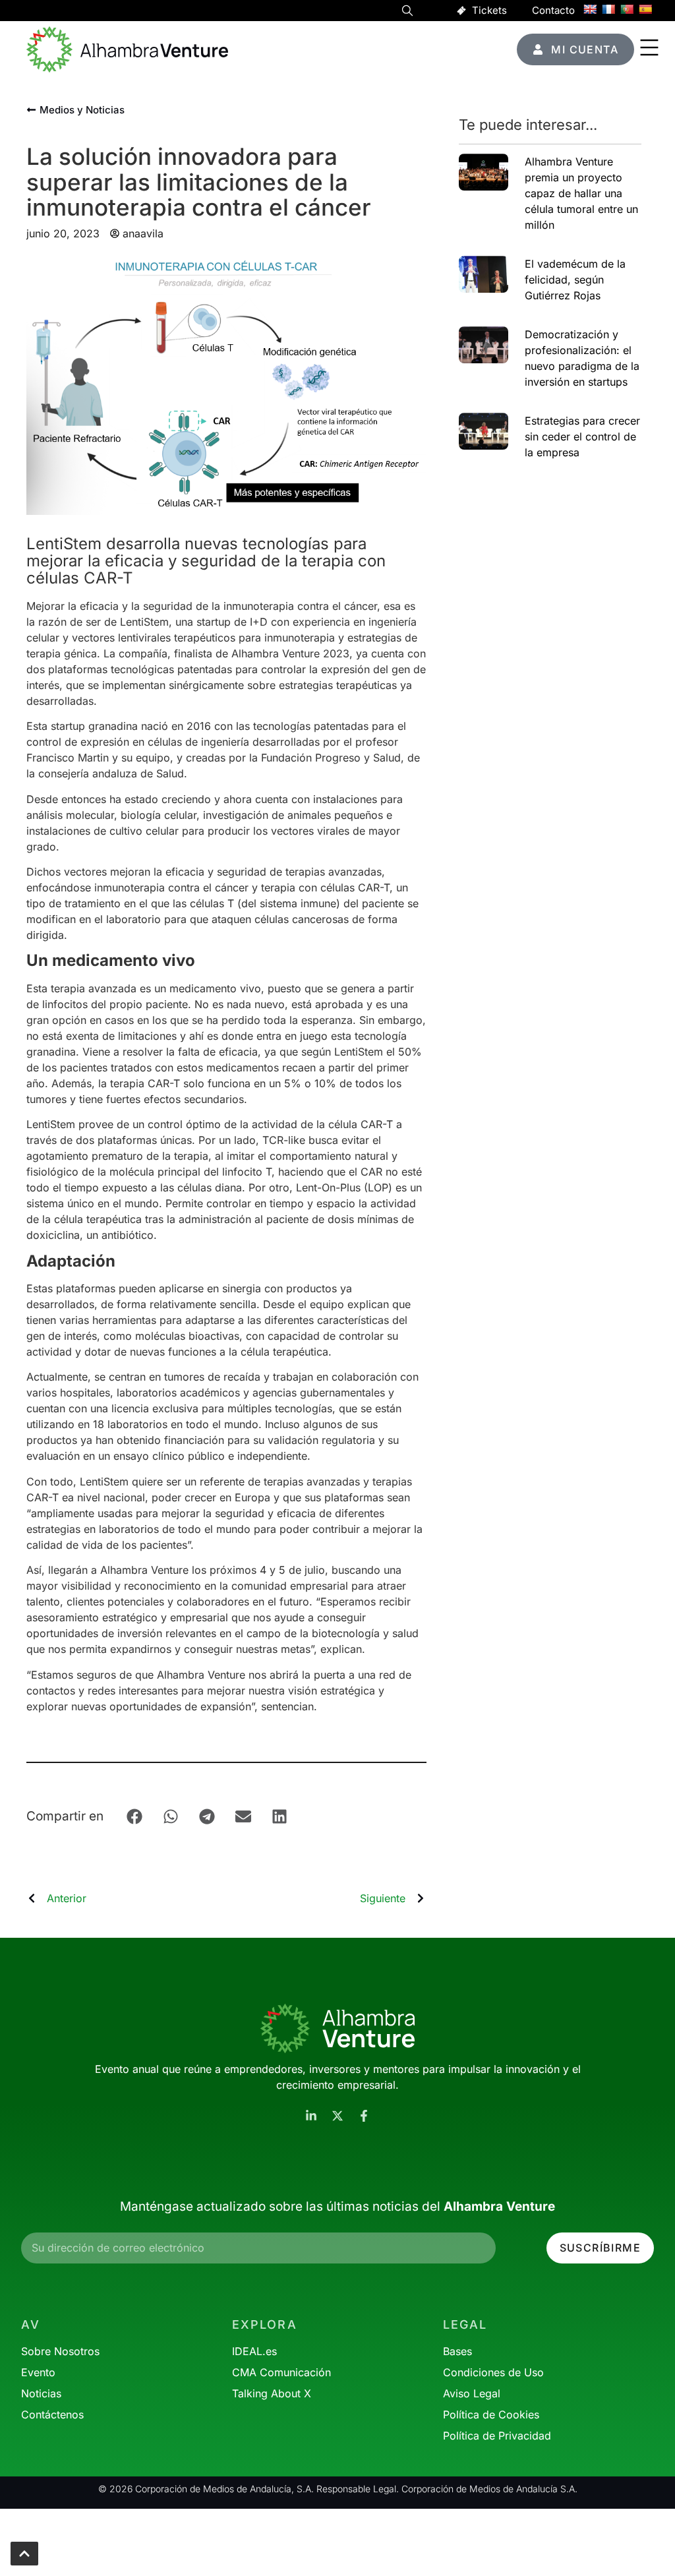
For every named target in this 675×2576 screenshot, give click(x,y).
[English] (590, 9)
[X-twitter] (337, 2116)
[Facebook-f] (364, 2116)
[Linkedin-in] (311, 2116)
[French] (608, 9)
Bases (457, 2351)
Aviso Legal (472, 2393)
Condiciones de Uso (493, 2372)
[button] (407, 13)
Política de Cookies (491, 2414)
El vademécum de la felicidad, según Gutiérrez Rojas (575, 280)
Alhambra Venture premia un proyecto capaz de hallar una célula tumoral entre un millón (581, 193)
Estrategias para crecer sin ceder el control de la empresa (582, 436)
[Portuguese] (627, 9)
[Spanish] (645, 9)
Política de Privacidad (497, 2436)
